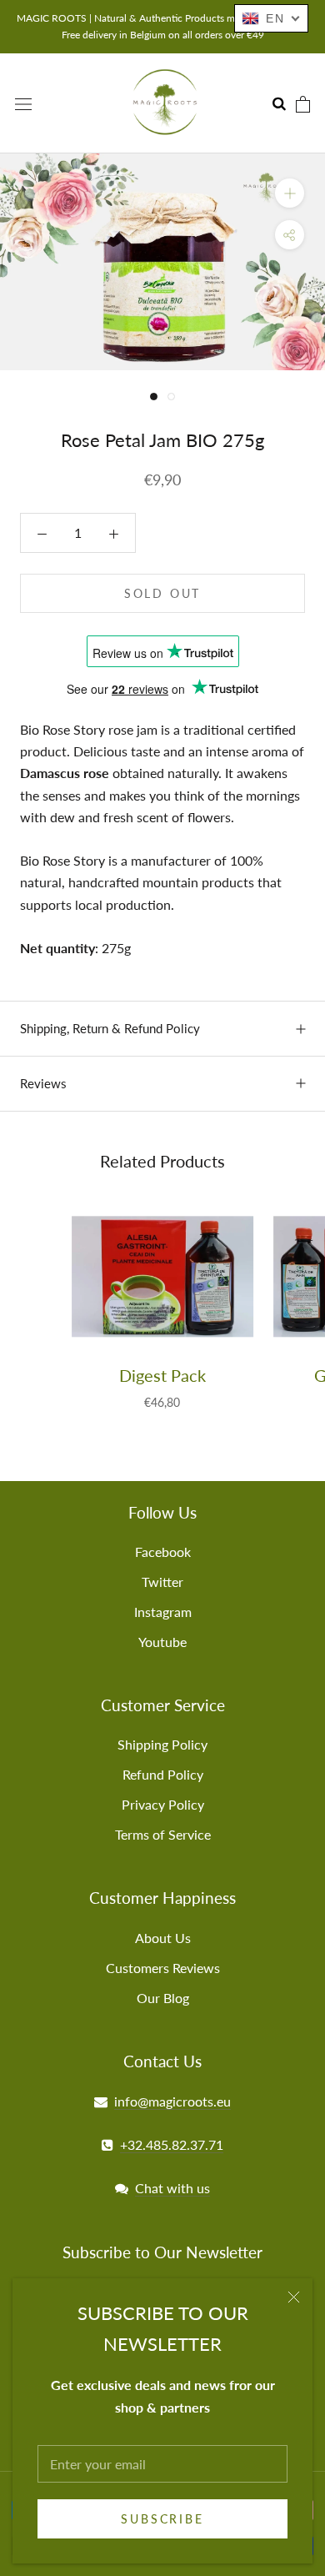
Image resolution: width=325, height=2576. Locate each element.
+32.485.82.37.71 (172, 2144)
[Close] (294, 2297)
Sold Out (162, 593)
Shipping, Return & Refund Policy (110, 1028)
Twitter (162, 1582)
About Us (163, 1938)
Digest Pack (162, 1375)
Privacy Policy (163, 1804)
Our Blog (163, 1998)
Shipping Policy (162, 1744)
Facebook (163, 1552)
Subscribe (162, 2519)
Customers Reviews (163, 1968)
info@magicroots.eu (172, 2101)
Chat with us (172, 2188)
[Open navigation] (23, 103)
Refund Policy (163, 1774)
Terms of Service (163, 1834)
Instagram (163, 1612)
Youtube (162, 1642)
